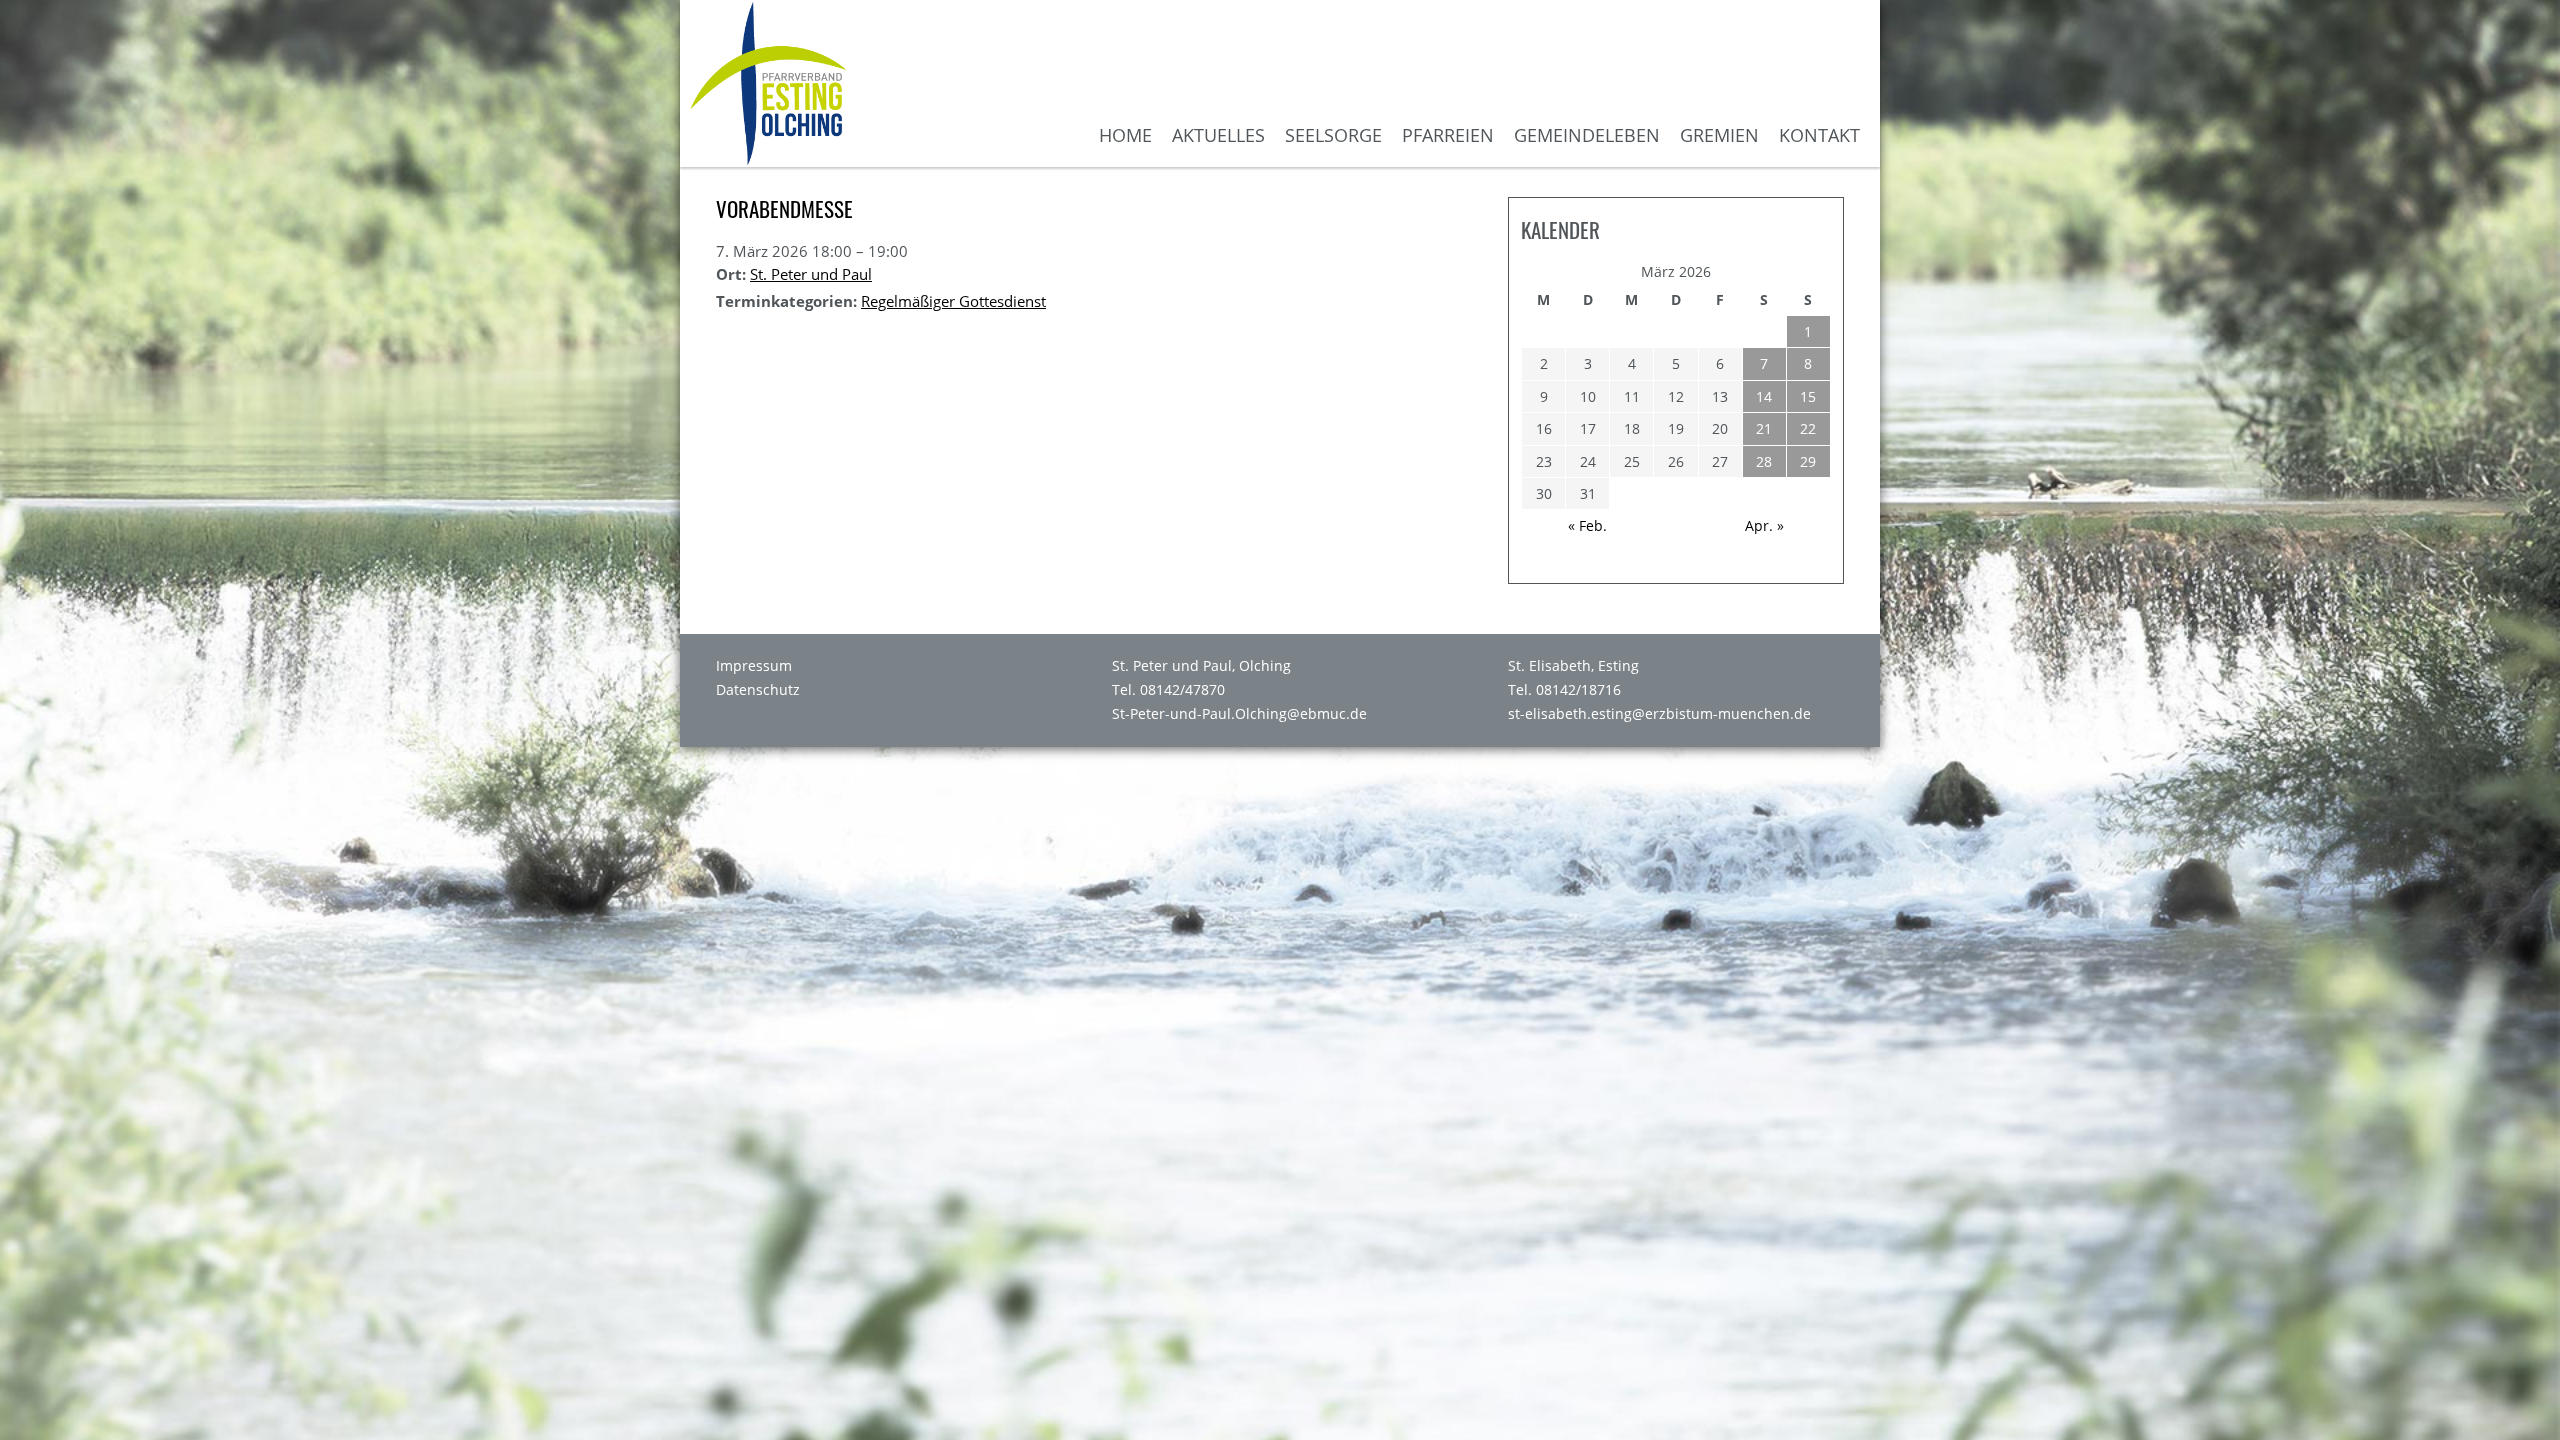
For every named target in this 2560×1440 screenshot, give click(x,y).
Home (1125, 135)
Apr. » (1764, 525)
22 (1808, 428)
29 (1808, 461)
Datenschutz (758, 690)
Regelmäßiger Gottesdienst (953, 301)
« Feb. (1587, 525)
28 (1764, 461)
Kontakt (1819, 135)
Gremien (1719, 135)
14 (1764, 396)
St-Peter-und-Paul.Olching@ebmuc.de (1239, 714)
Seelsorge (1333, 135)
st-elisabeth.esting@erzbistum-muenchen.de (1659, 714)
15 (1808, 396)
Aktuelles (1218, 135)
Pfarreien (1448, 135)
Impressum (754, 666)
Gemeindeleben (1587, 135)
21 (1764, 428)
